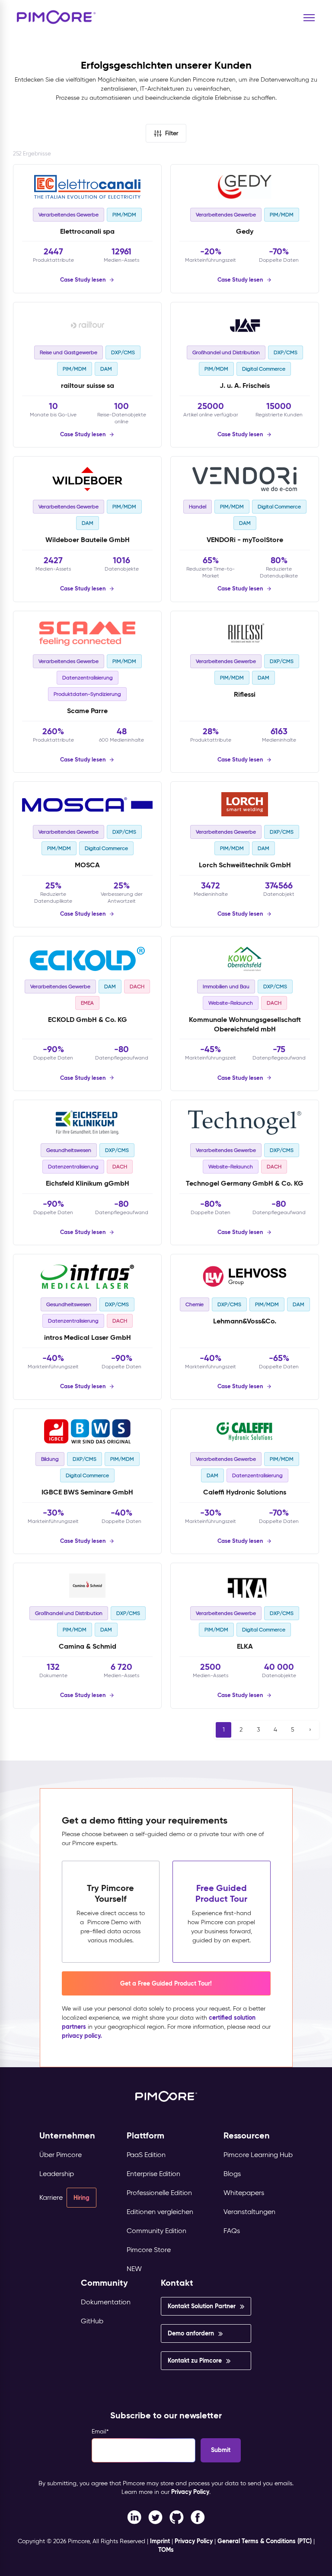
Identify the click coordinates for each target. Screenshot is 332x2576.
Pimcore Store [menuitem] (149, 2250)
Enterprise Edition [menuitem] (153, 2174)
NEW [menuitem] (134, 2269)
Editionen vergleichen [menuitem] (160, 2212)
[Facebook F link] (134, 2517)
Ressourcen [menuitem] (247, 2136)
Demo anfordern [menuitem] (191, 2333)
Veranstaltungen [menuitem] (249, 2212)
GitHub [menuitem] (92, 2321)
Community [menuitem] (104, 2283)
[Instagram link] (177, 2517)
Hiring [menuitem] (81, 2198)
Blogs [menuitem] (232, 2174)
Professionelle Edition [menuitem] (159, 2193)
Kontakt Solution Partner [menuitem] (202, 2306)
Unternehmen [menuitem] (67, 2136)
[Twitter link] (155, 2517)
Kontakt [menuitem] (177, 2283)
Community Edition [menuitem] (156, 2231)
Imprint (160, 2541)
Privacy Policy (190, 2492)
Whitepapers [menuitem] (244, 2193)
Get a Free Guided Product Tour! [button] (166, 1983)
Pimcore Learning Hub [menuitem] (258, 2155)
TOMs (166, 2550)
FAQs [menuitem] (232, 2231)
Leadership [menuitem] (57, 2174)
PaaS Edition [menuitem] (146, 2155)
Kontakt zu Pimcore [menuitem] (195, 2360)
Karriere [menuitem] (51, 2197)
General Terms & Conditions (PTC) (265, 2541)
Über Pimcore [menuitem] (61, 2155)
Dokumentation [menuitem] (106, 2302)
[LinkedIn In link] (198, 2517)
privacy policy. (82, 2036)
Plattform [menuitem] (145, 2136)
